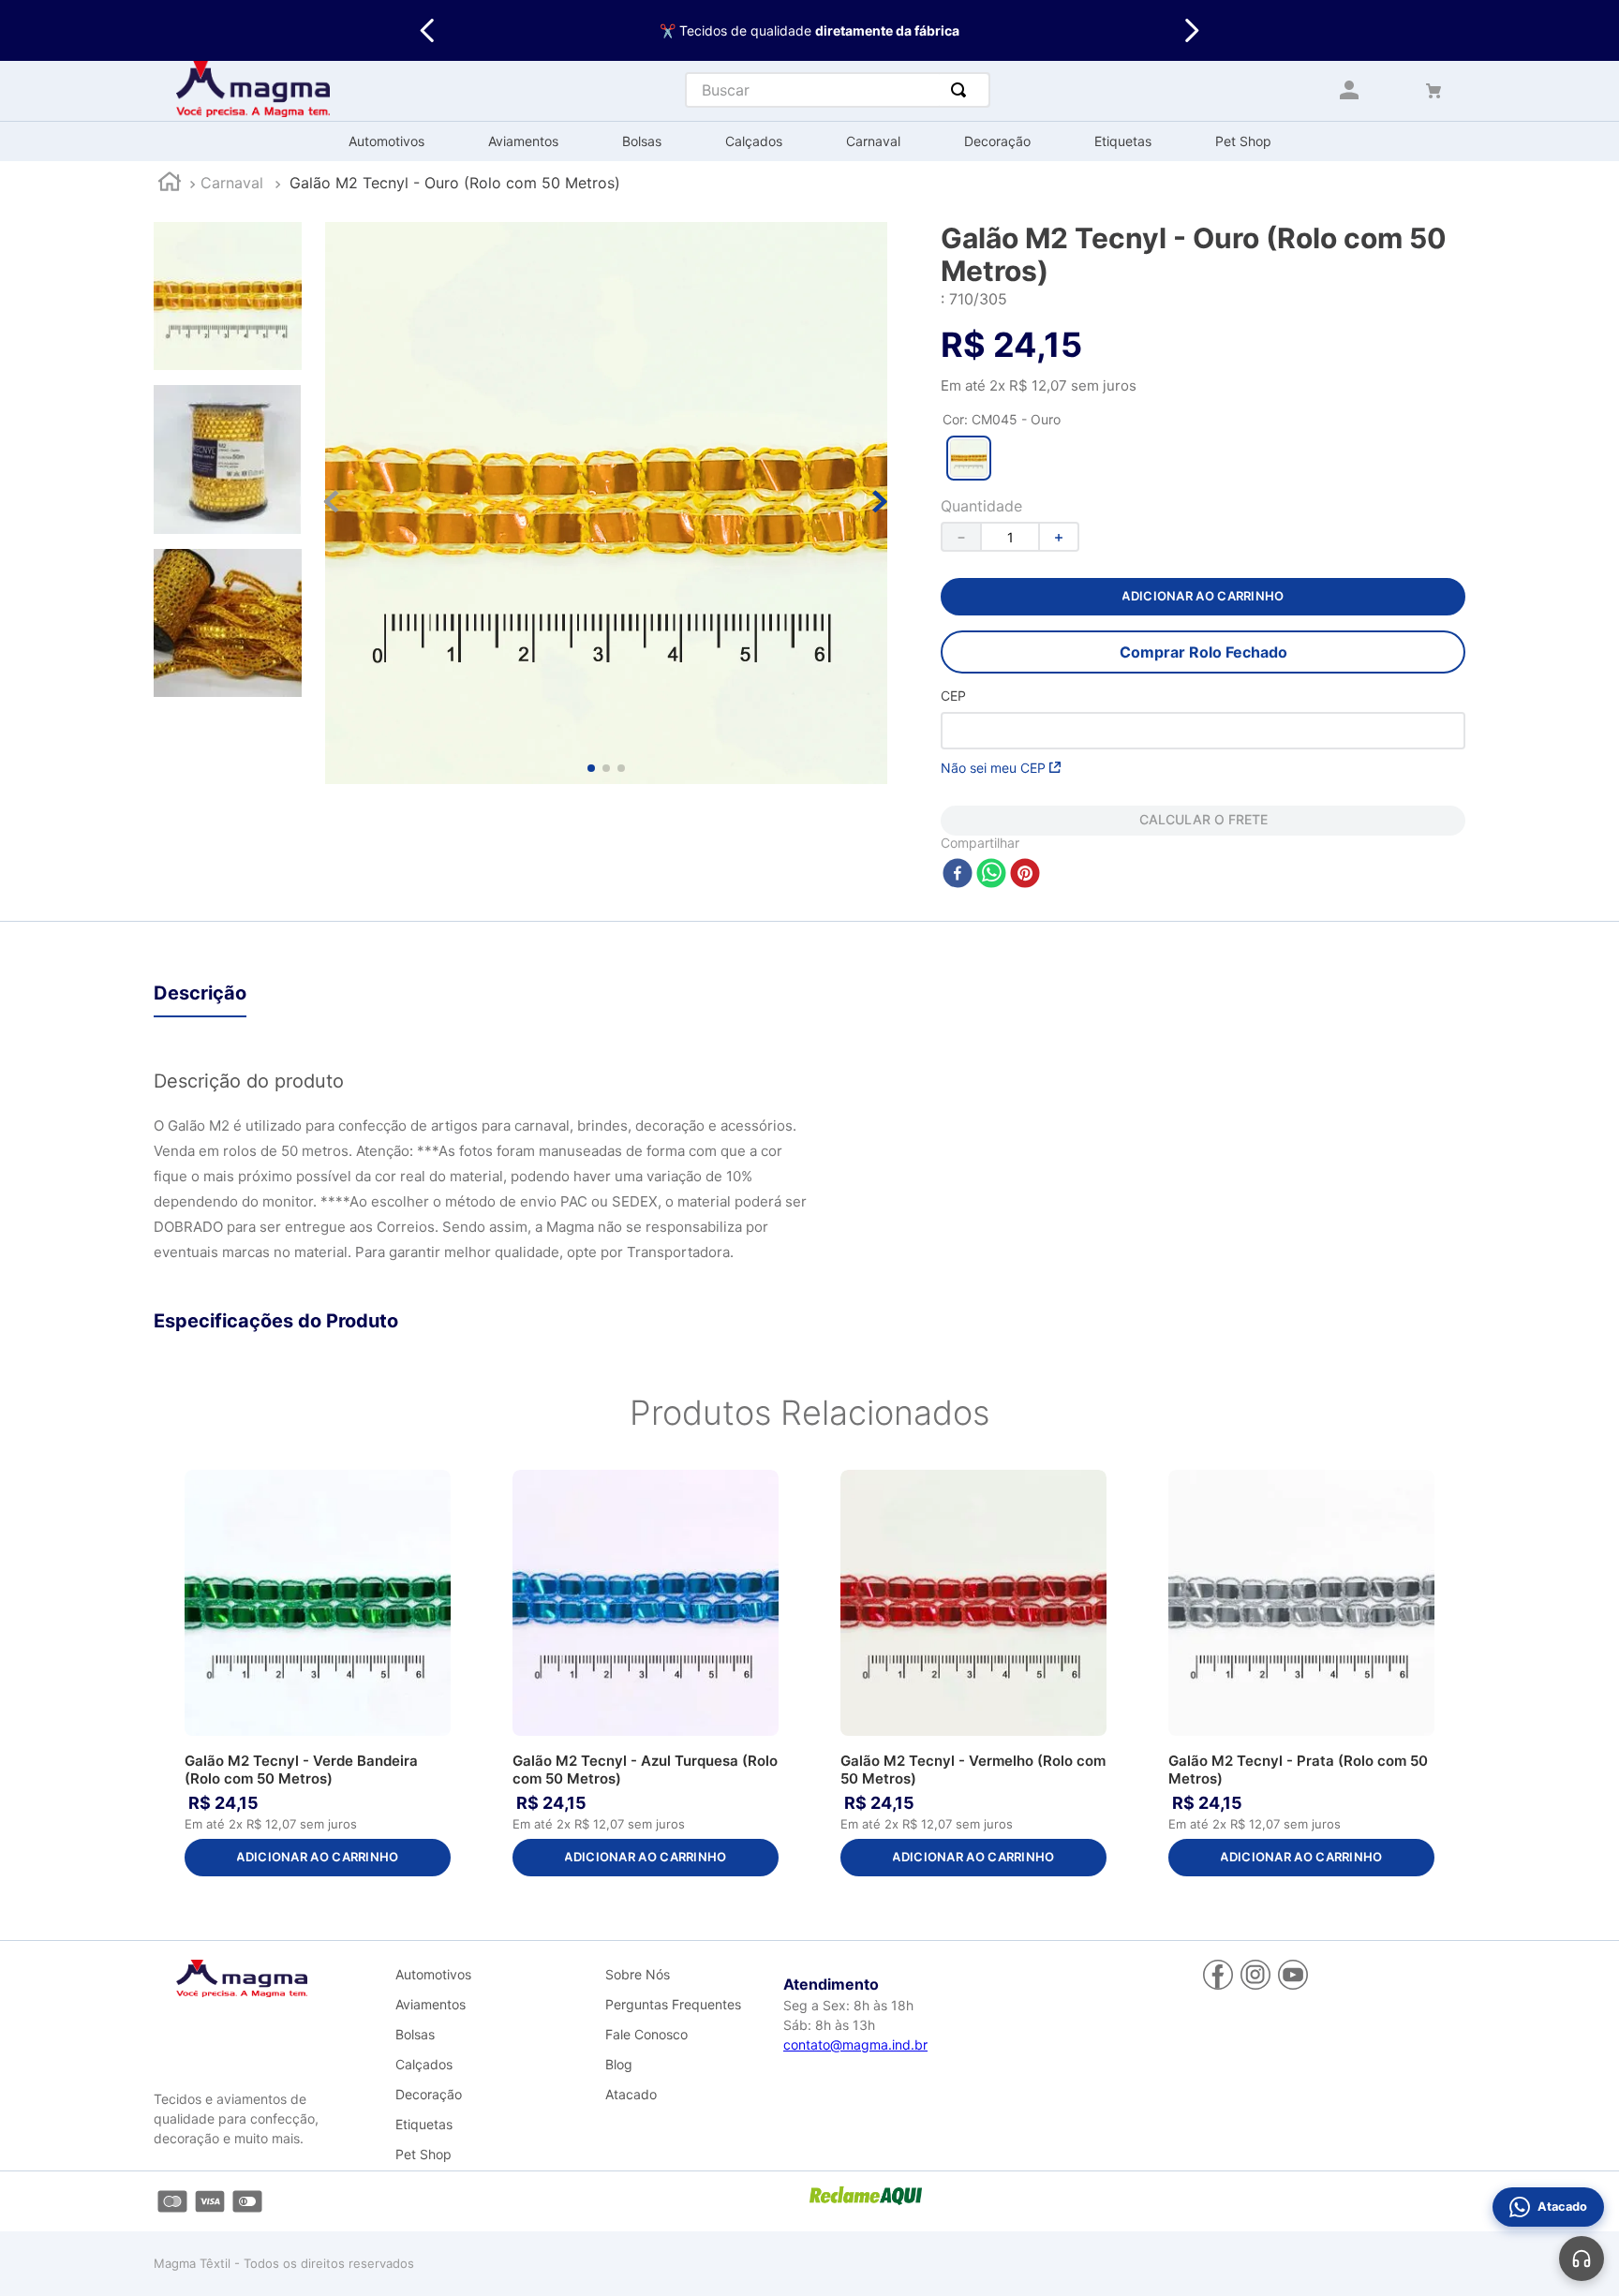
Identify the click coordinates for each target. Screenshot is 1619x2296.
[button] (969, 458)
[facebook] (958, 874)
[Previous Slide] (428, 30)
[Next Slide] (1191, 30)
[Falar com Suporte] (1582, 2259)
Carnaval (232, 183)
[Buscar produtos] (962, 90)
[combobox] (838, 90)
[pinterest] (1025, 874)
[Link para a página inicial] (170, 184)
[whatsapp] (991, 874)
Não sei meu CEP (993, 768)
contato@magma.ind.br (855, 2044)
